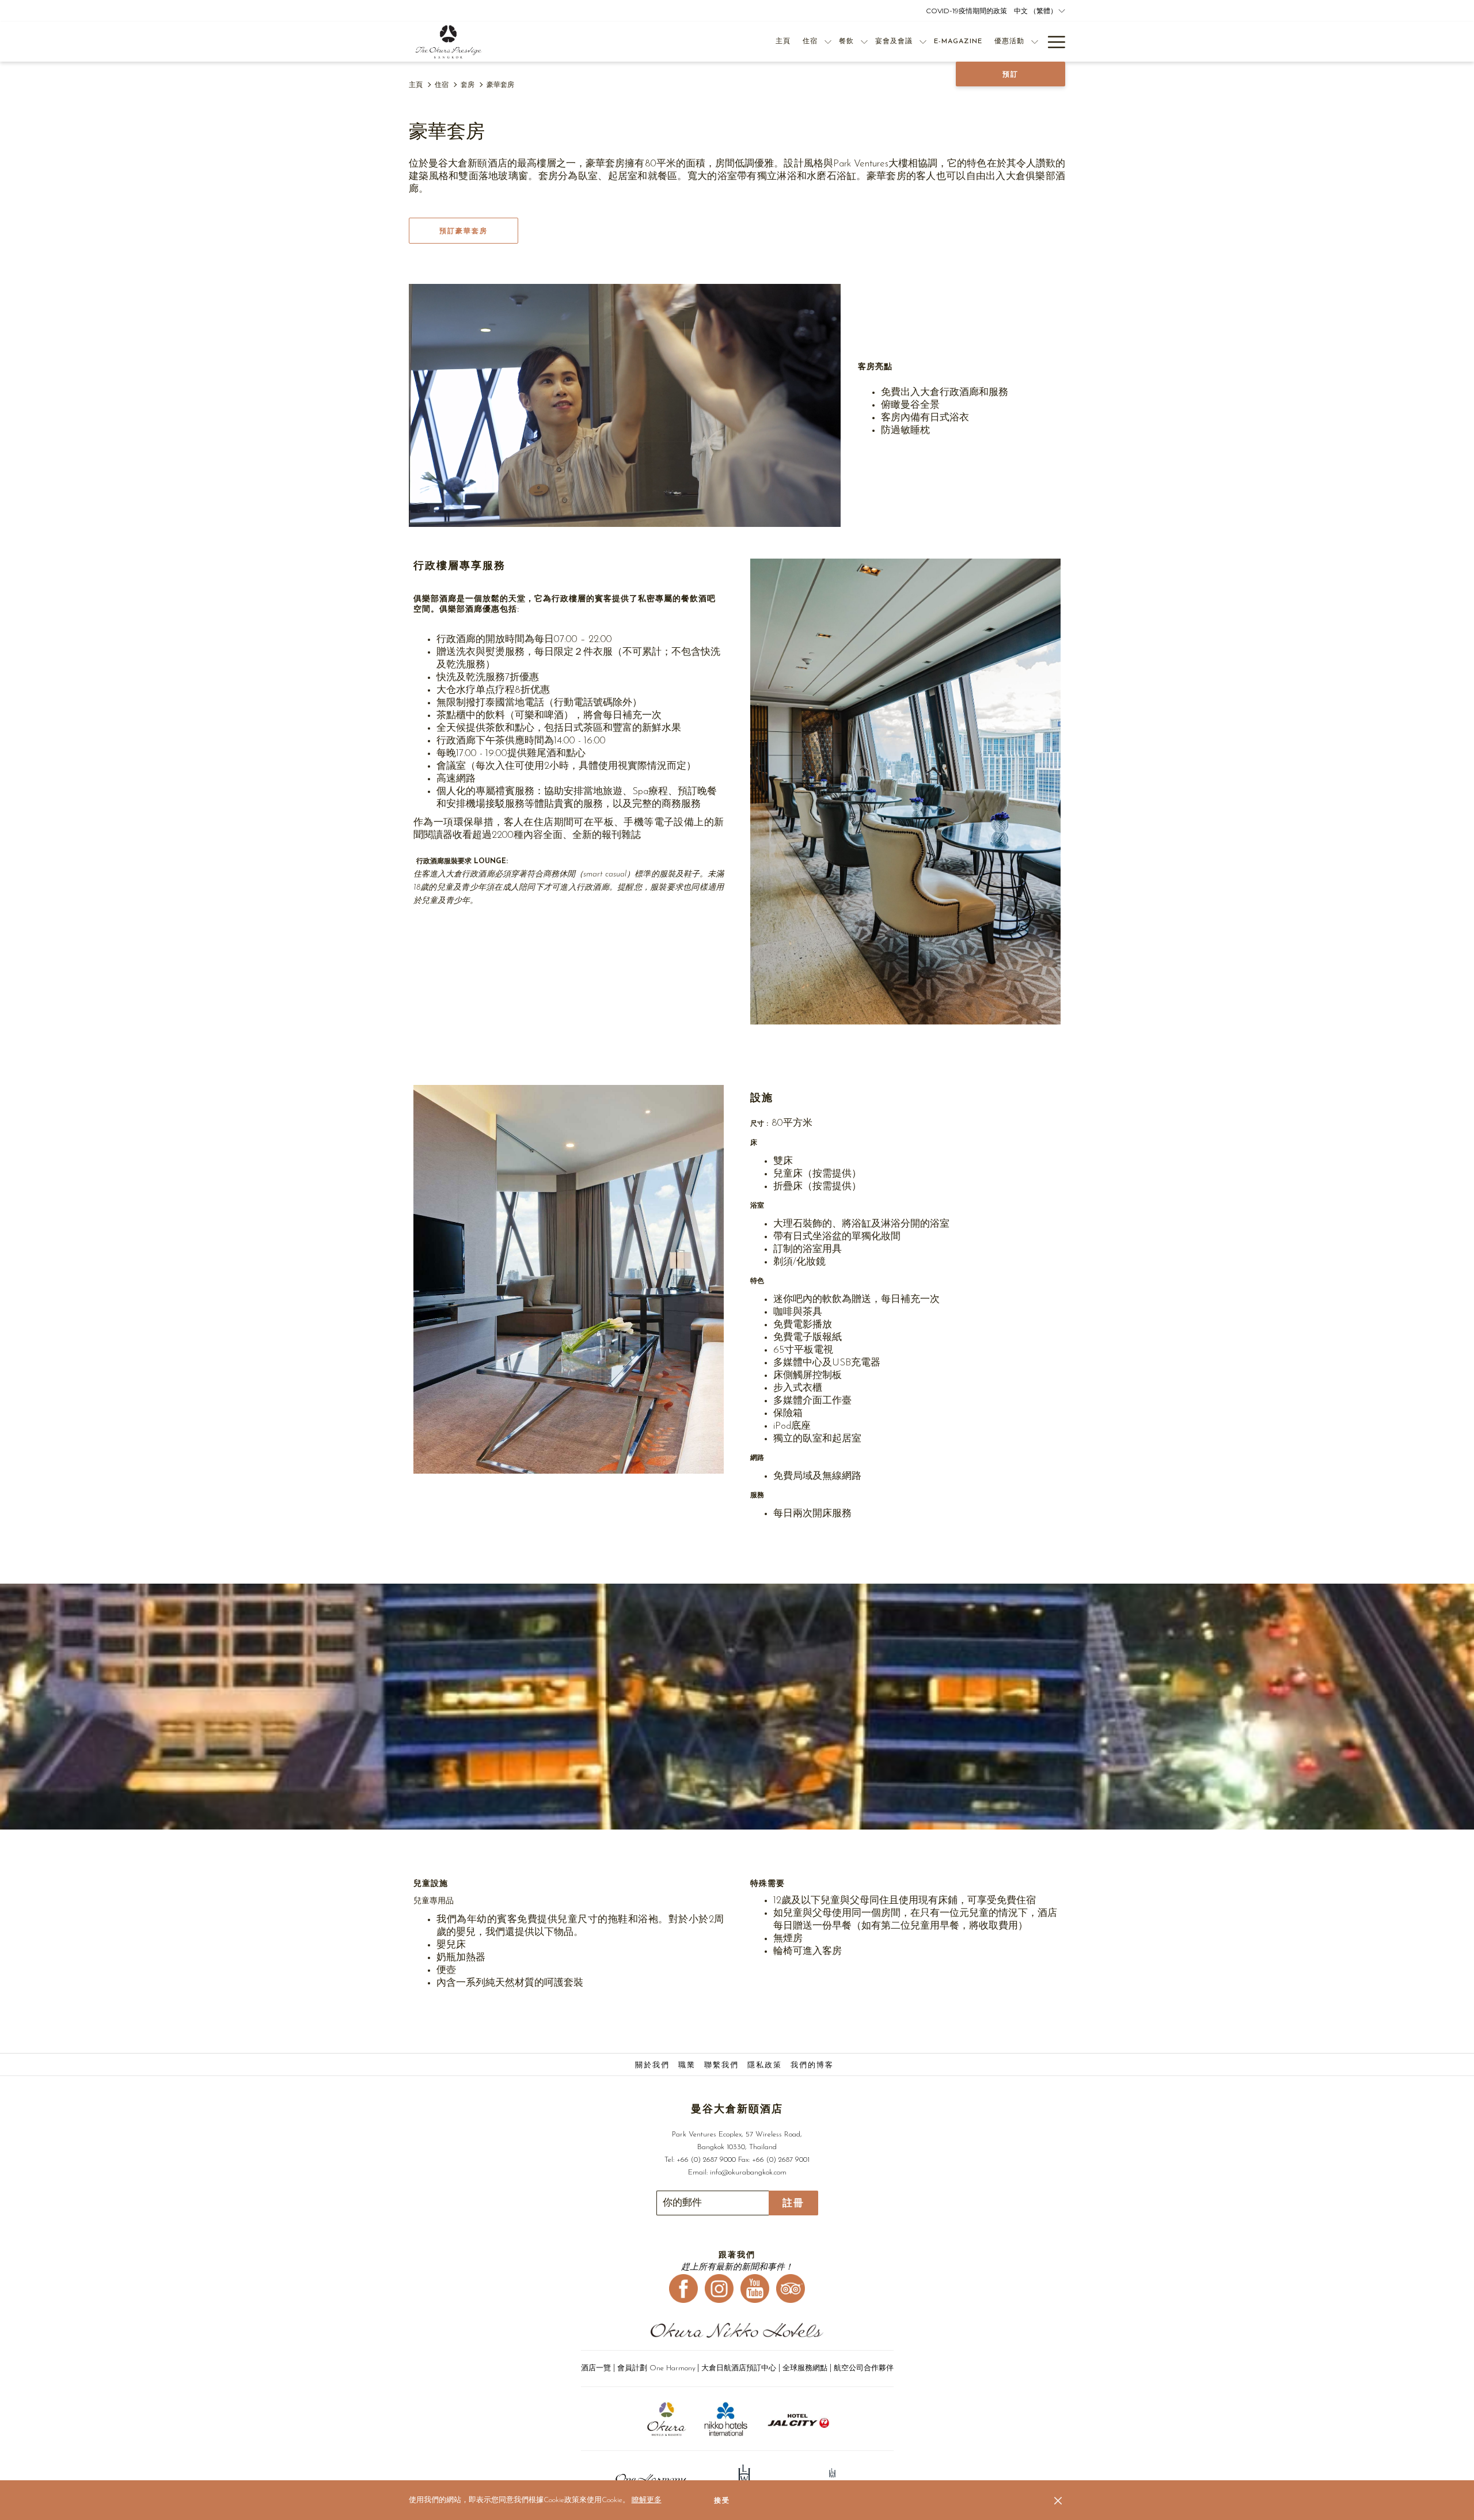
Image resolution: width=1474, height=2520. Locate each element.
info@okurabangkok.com (748, 2172)
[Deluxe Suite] (625, 405)
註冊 (793, 2203)
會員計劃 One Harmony (656, 2368)
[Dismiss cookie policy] (1058, 2500)
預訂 (1010, 74)
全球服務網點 (805, 2368)
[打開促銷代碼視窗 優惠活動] (1035, 42)
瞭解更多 (647, 2500)
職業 (687, 2065)
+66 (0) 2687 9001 (781, 2160)
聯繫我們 (721, 2065)
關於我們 (652, 2065)
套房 (468, 85)
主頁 (416, 85)
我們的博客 (812, 2065)
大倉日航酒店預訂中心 (739, 2368)
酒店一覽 (597, 2368)
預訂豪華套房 (464, 231)
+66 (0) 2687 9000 (706, 2160)
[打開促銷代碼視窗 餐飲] (864, 42)
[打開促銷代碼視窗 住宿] (828, 42)
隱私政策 (765, 2065)
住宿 (442, 85)
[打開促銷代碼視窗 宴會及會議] (923, 42)
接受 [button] (722, 2500)
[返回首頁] (449, 42)
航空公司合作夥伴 (864, 2368)
